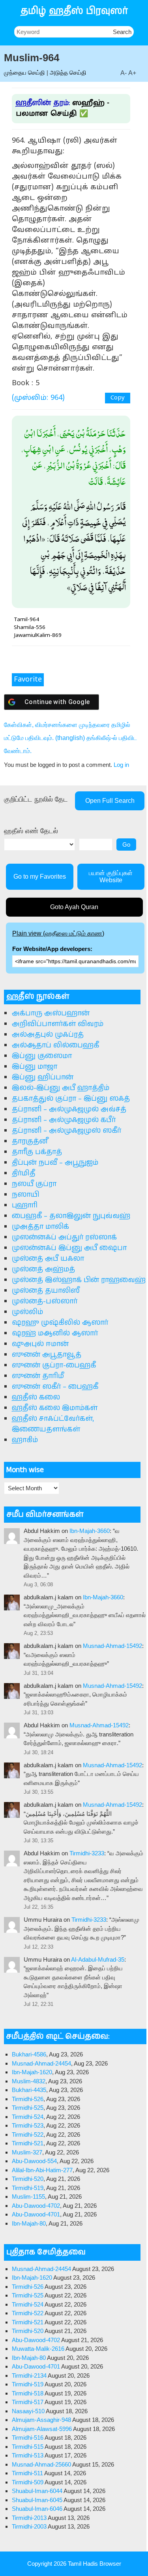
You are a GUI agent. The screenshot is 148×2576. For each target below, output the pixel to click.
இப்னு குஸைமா (42, 1056)
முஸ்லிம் (27, 1312)
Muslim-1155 (28, 2197)
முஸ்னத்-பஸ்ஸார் (45, 1301)
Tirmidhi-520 (28, 2179)
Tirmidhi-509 (28, 2482)
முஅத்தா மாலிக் (40, 1227)
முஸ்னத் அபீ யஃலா (48, 1259)
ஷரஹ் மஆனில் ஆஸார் (55, 1333)
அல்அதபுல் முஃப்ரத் (48, 1035)
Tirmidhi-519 (28, 2188)
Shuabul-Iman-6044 (37, 2491)
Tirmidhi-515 (28, 2447)
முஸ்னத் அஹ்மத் (43, 1269)
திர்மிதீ (23, 1173)
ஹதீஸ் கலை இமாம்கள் (55, 1408)
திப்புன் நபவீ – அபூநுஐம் (55, 1163)
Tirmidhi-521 (28, 2143)
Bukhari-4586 (29, 2054)
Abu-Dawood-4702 (36, 2206)
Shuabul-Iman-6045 (37, 2500)
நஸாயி (26, 1195)
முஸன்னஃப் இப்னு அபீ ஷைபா (69, 1248)
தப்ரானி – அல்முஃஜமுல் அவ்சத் (69, 1109)
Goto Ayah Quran (74, 907)
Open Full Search (110, 801)
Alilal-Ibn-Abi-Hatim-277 (42, 2170)
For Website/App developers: (52, 949)
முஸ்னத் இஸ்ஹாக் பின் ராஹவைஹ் (79, 1280)
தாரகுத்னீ (30, 1141)
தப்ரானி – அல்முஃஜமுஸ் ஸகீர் (67, 1131)
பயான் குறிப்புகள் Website (111, 877)
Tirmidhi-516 (28, 2438)
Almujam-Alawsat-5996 (42, 2429)
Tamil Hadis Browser (95, 2564)
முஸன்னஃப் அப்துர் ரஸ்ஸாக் (64, 1237)
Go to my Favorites (40, 877)
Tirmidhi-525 (28, 2108)
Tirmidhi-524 (28, 2117)
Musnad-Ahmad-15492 (112, 1646)
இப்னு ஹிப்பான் (43, 1077)
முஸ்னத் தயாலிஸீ (46, 1291)
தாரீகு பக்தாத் (37, 1152)
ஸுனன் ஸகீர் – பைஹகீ (55, 1387)
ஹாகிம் (25, 1440)
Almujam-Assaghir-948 (41, 2420)
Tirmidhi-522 (28, 2134)
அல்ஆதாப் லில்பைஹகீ (55, 1045)
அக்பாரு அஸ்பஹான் (51, 1013)
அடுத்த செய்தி (68, 72)
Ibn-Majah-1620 (32, 2072)
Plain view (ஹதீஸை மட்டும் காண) (58, 933)
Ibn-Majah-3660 (90, 1531)
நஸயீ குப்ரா (34, 1184)
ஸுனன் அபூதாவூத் (47, 1355)
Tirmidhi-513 (28, 2455)
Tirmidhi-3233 (87, 1853)
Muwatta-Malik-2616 (38, 2349)
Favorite (28, 680)
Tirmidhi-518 (28, 2393)
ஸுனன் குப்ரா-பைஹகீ (54, 1365)
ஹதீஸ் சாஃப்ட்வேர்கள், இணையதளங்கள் (53, 1424)
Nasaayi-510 (28, 2411)
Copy (118, 398)
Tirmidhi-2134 (29, 2375)
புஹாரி (25, 1205)
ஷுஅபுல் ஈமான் (40, 1344)
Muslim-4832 (29, 2081)
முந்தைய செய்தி (24, 72)
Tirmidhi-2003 (29, 2526)
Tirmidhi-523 (28, 2125)
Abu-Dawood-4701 (36, 2214)
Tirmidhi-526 (28, 2099)
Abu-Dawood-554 (34, 2161)
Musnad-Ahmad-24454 (41, 2063)
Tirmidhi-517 (28, 2402)
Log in (121, 765)
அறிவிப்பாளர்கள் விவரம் (58, 1024)
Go (126, 845)
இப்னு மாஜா (35, 1067)
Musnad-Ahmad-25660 (41, 2464)
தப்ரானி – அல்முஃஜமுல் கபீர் (64, 1120)
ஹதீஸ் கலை (36, 1397)
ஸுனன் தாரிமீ (38, 1376)
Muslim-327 (27, 2152)
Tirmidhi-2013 (29, 2518)
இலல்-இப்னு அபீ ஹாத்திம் (61, 1088)
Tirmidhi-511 (27, 2473)
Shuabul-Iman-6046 (37, 2509)
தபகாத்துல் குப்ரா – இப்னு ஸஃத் (71, 1099)
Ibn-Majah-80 (29, 2223)
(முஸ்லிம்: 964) (38, 398)
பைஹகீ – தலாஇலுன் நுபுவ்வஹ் (71, 1216)
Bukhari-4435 (29, 2090)
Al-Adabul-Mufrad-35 (98, 1959)
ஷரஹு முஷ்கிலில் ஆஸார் (60, 1323)
